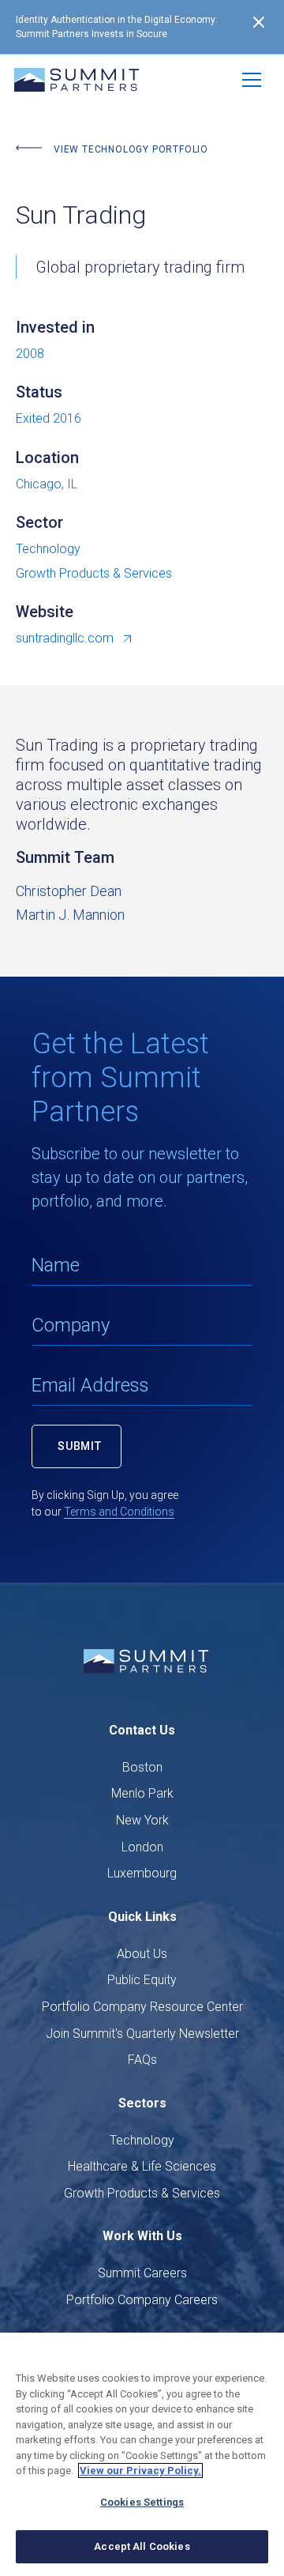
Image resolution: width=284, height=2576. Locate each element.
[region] (142, 2454)
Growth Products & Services (142, 2193)
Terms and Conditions (119, 1512)
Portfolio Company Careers (142, 2300)
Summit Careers (142, 2273)
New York (142, 1820)
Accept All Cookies (142, 2546)
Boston (142, 1767)
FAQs (142, 2060)
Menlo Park (142, 1793)
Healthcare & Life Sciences (142, 2166)
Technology (142, 2140)
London (142, 1847)
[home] (77, 80)
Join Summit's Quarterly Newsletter (142, 2034)
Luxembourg (142, 1873)
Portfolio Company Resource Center (142, 2007)
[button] (252, 80)
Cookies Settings (142, 2502)
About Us (142, 1954)
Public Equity (142, 1980)
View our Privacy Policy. (140, 2471)
